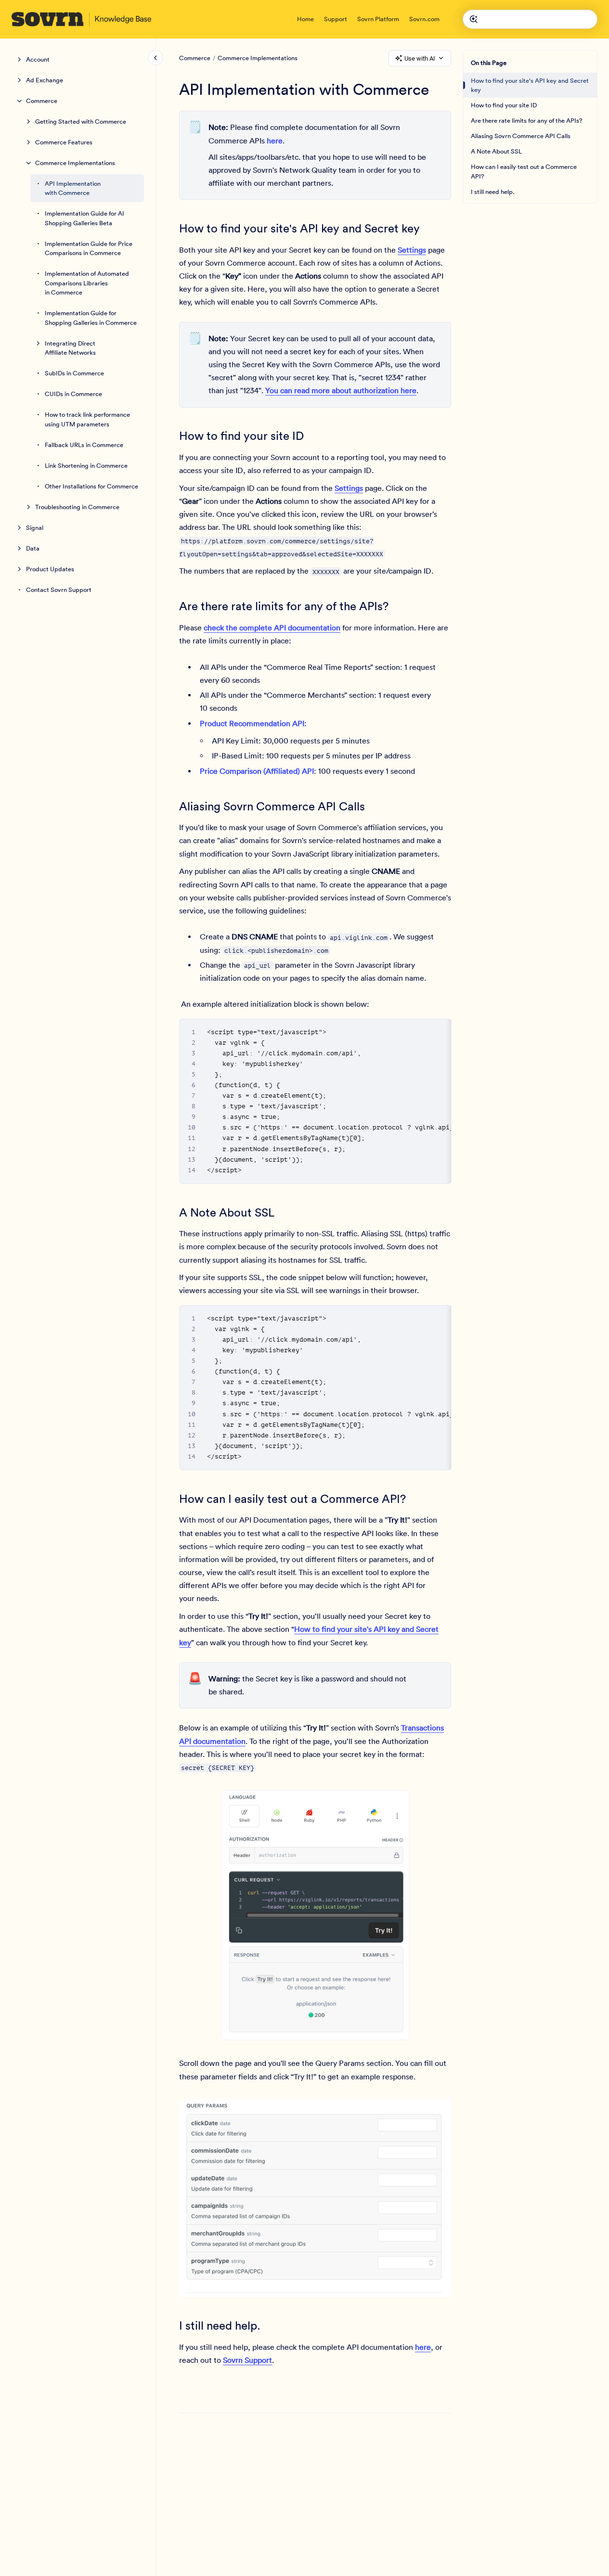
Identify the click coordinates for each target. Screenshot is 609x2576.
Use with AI (420, 58)
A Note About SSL (496, 151)
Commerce (42, 101)
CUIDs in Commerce (73, 394)
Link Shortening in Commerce (86, 466)
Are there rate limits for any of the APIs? (527, 121)
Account (38, 59)
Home (305, 19)
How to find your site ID (504, 105)
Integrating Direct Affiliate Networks (70, 348)
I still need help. (493, 192)
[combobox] (530, 19)
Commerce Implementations (75, 163)
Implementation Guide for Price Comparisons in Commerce (89, 249)
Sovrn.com (424, 19)
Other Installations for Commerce (91, 486)
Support (336, 19)
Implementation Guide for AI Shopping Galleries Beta (84, 218)
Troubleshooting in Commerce (77, 507)
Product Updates (50, 569)
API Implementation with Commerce (73, 188)
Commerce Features (64, 142)
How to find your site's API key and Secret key (530, 85)
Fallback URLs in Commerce (84, 445)
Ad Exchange (45, 80)
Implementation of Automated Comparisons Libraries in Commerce (87, 283)
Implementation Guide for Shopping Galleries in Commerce (91, 318)
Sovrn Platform (378, 19)
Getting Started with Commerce (81, 122)
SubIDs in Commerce (74, 373)
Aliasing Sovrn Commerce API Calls (521, 136)
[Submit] (474, 19)
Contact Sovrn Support (59, 590)
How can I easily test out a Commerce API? (524, 172)
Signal (35, 528)
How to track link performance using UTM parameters (87, 419)
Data (33, 548)
